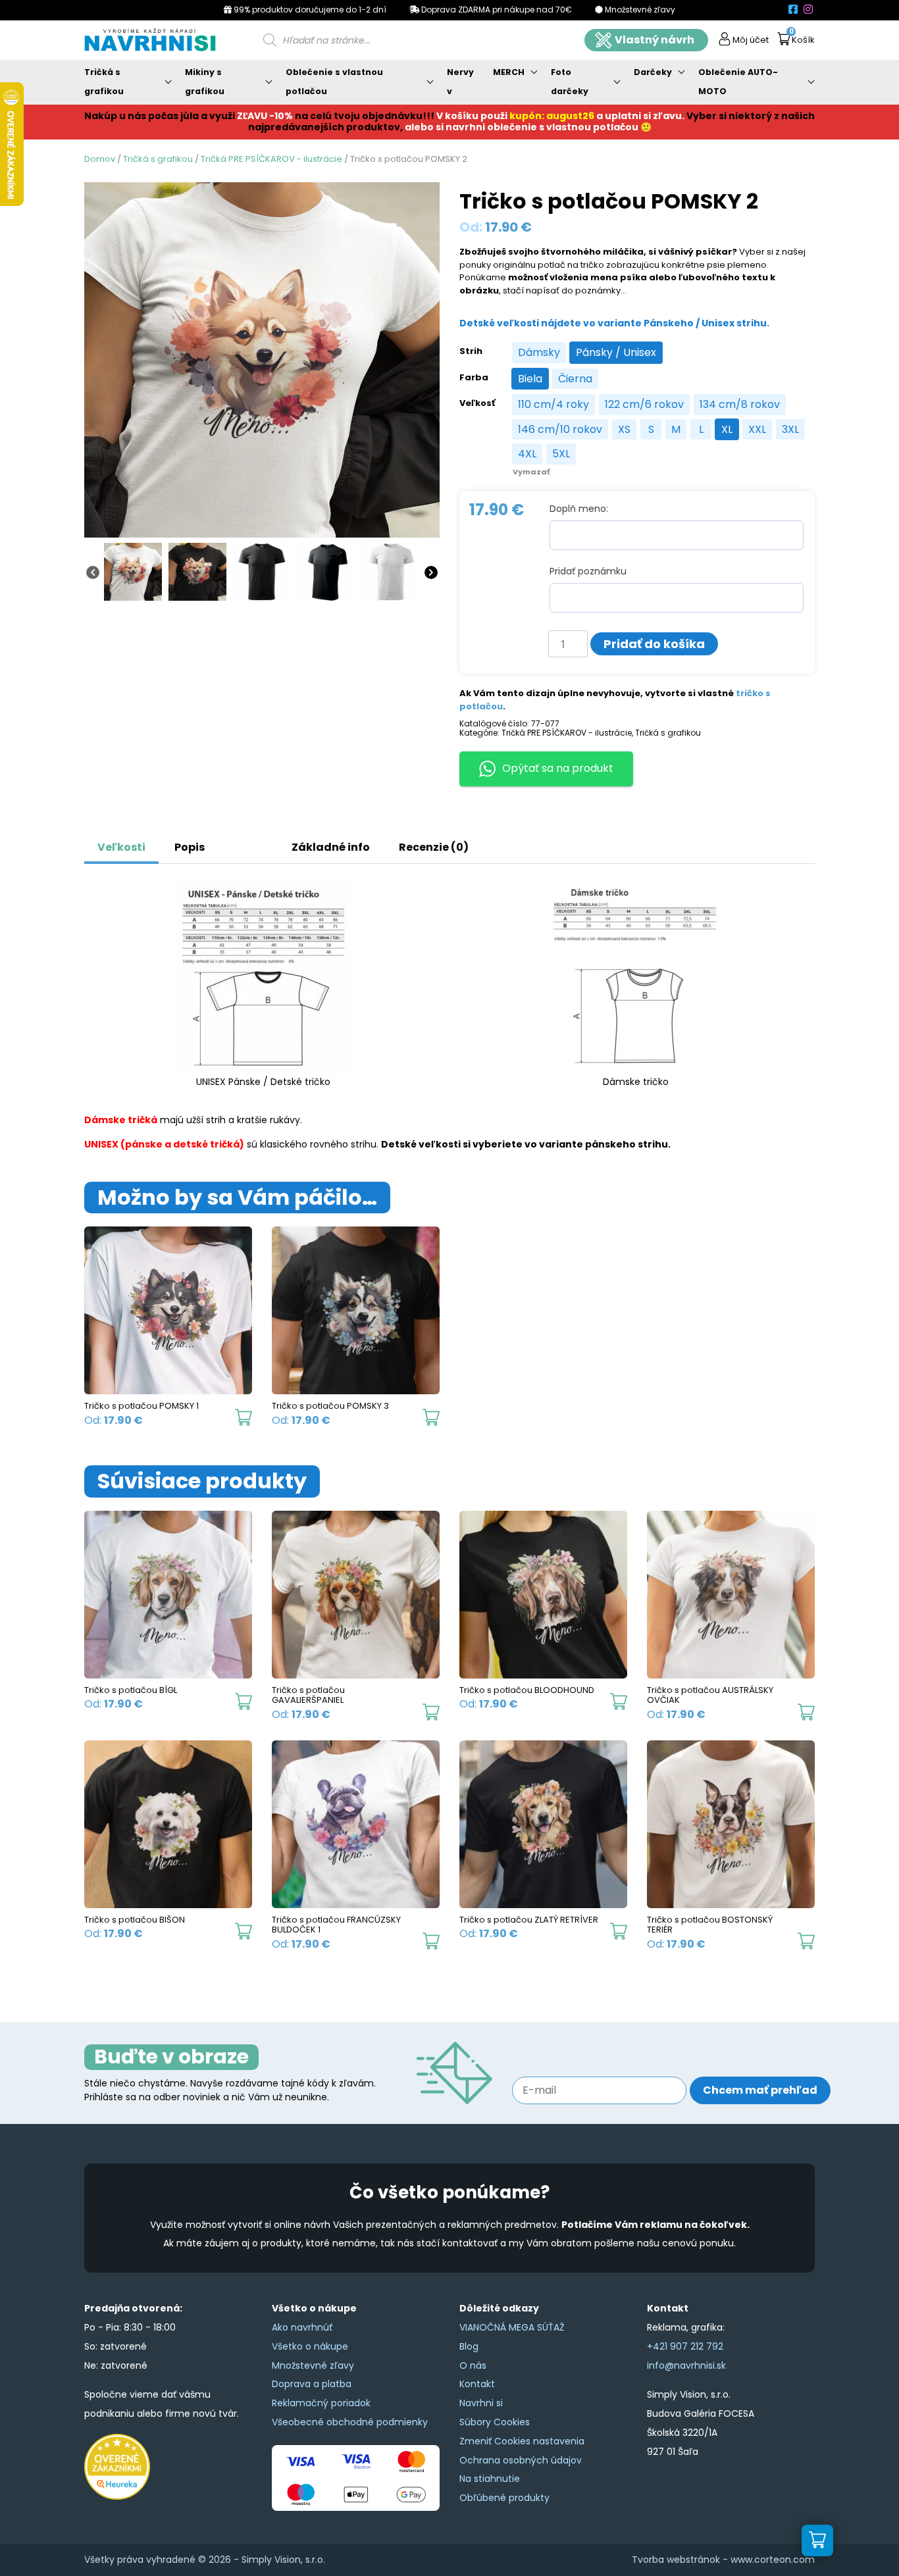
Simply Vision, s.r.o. (283, 2560)
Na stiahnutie (490, 2479)
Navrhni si (481, 2403)
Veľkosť (477, 403)
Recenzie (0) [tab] (434, 847)
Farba (474, 378)
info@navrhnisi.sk (686, 2365)
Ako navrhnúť (302, 2327)
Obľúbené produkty (504, 2498)
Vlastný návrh (655, 40)
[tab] (234, 841)
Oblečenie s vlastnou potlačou (334, 82)
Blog (469, 2346)
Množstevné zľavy (313, 2365)
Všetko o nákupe (310, 2346)
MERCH (509, 72)
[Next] (431, 572)
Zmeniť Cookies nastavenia (522, 2441)
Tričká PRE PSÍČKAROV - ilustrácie (271, 159)
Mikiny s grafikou (205, 82)
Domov (100, 159)
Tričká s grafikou (104, 82)
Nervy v (460, 82)
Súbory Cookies (495, 2422)
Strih (471, 351)
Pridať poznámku (588, 571)
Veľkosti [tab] (121, 847)
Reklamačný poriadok (321, 2403)
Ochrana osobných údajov (521, 2460)
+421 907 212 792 (685, 2346)
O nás (473, 2365)
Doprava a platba (312, 2384)
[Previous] (93, 572)
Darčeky (653, 72)
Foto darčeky (570, 82)
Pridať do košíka (654, 644)
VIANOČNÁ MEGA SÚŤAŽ (512, 2327)
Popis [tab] (190, 847)
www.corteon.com (773, 2560)
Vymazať (531, 472)
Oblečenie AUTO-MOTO (738, 82)
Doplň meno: (579, 509)
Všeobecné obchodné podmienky (350, 2422)
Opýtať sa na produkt (558, 768)
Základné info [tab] (331, 847)
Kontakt (477, 2384)
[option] (539, 353)
